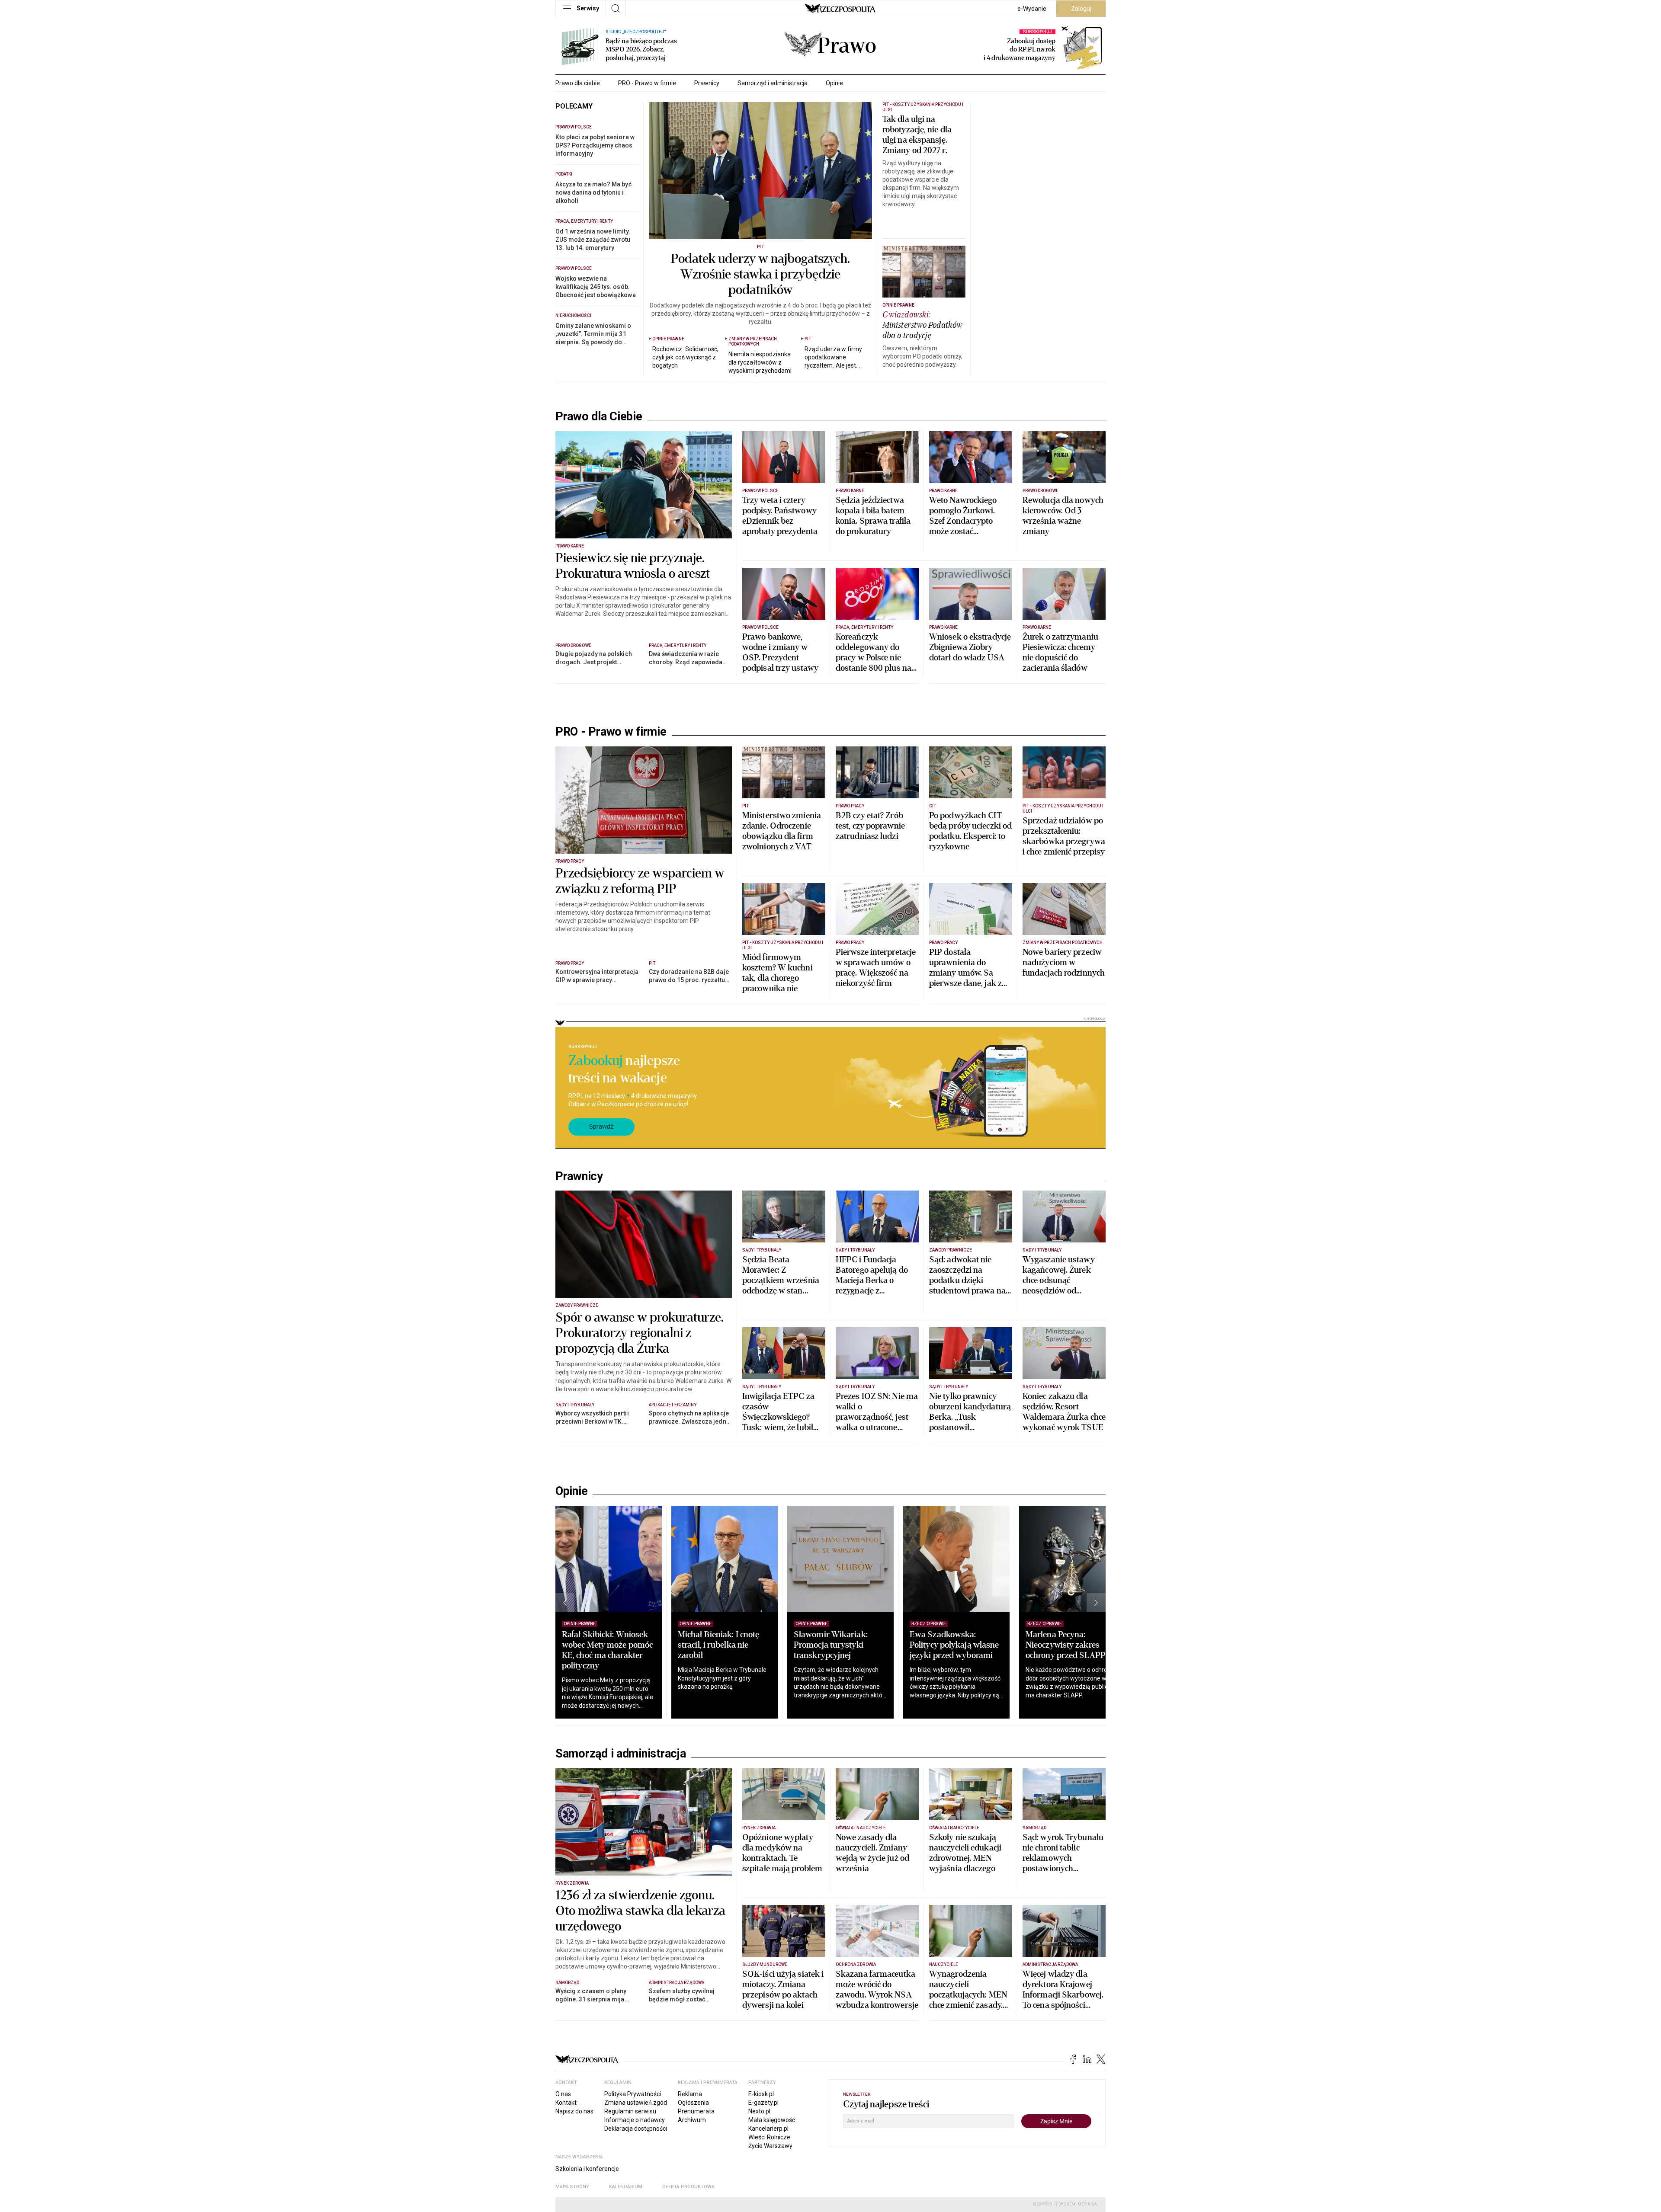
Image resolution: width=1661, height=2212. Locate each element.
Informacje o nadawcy (635, 2120)
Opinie (834, 83)
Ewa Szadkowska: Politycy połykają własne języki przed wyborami (954, 1645)
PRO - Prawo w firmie (647, 83)
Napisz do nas (574, 2111)
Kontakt (566, 2103)
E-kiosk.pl (761, 2094)
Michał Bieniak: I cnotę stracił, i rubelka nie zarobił (718, 1645)
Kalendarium (626, 2187)
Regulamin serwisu (630, 2111)
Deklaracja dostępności (636, 2129)
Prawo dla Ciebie (599, 416)
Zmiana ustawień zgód (636, 2103)
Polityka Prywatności (633, 2094)
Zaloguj (1081, 9)
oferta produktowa (688, 2187)
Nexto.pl (759, 2111)
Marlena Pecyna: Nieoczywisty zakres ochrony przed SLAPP (1066, 1645)
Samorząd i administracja (773, 83)
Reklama (690, 2094)
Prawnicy (707, 83)
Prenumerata (696, 2111)
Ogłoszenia (693, 2103)
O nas (563, 2094)
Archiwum (692, 2120)
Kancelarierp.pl (768, 2129)
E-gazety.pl (763, 2103)
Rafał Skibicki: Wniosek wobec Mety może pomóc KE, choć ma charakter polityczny (607, 1650)
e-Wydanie (1032, 9)
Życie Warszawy (770, 2146)
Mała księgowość (772, 2120)
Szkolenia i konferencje (587, 2169)
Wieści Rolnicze (769, 2137)
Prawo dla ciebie (578, 83)
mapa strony (572, 2187)
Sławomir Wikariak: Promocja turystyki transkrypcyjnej (831, 1645)
